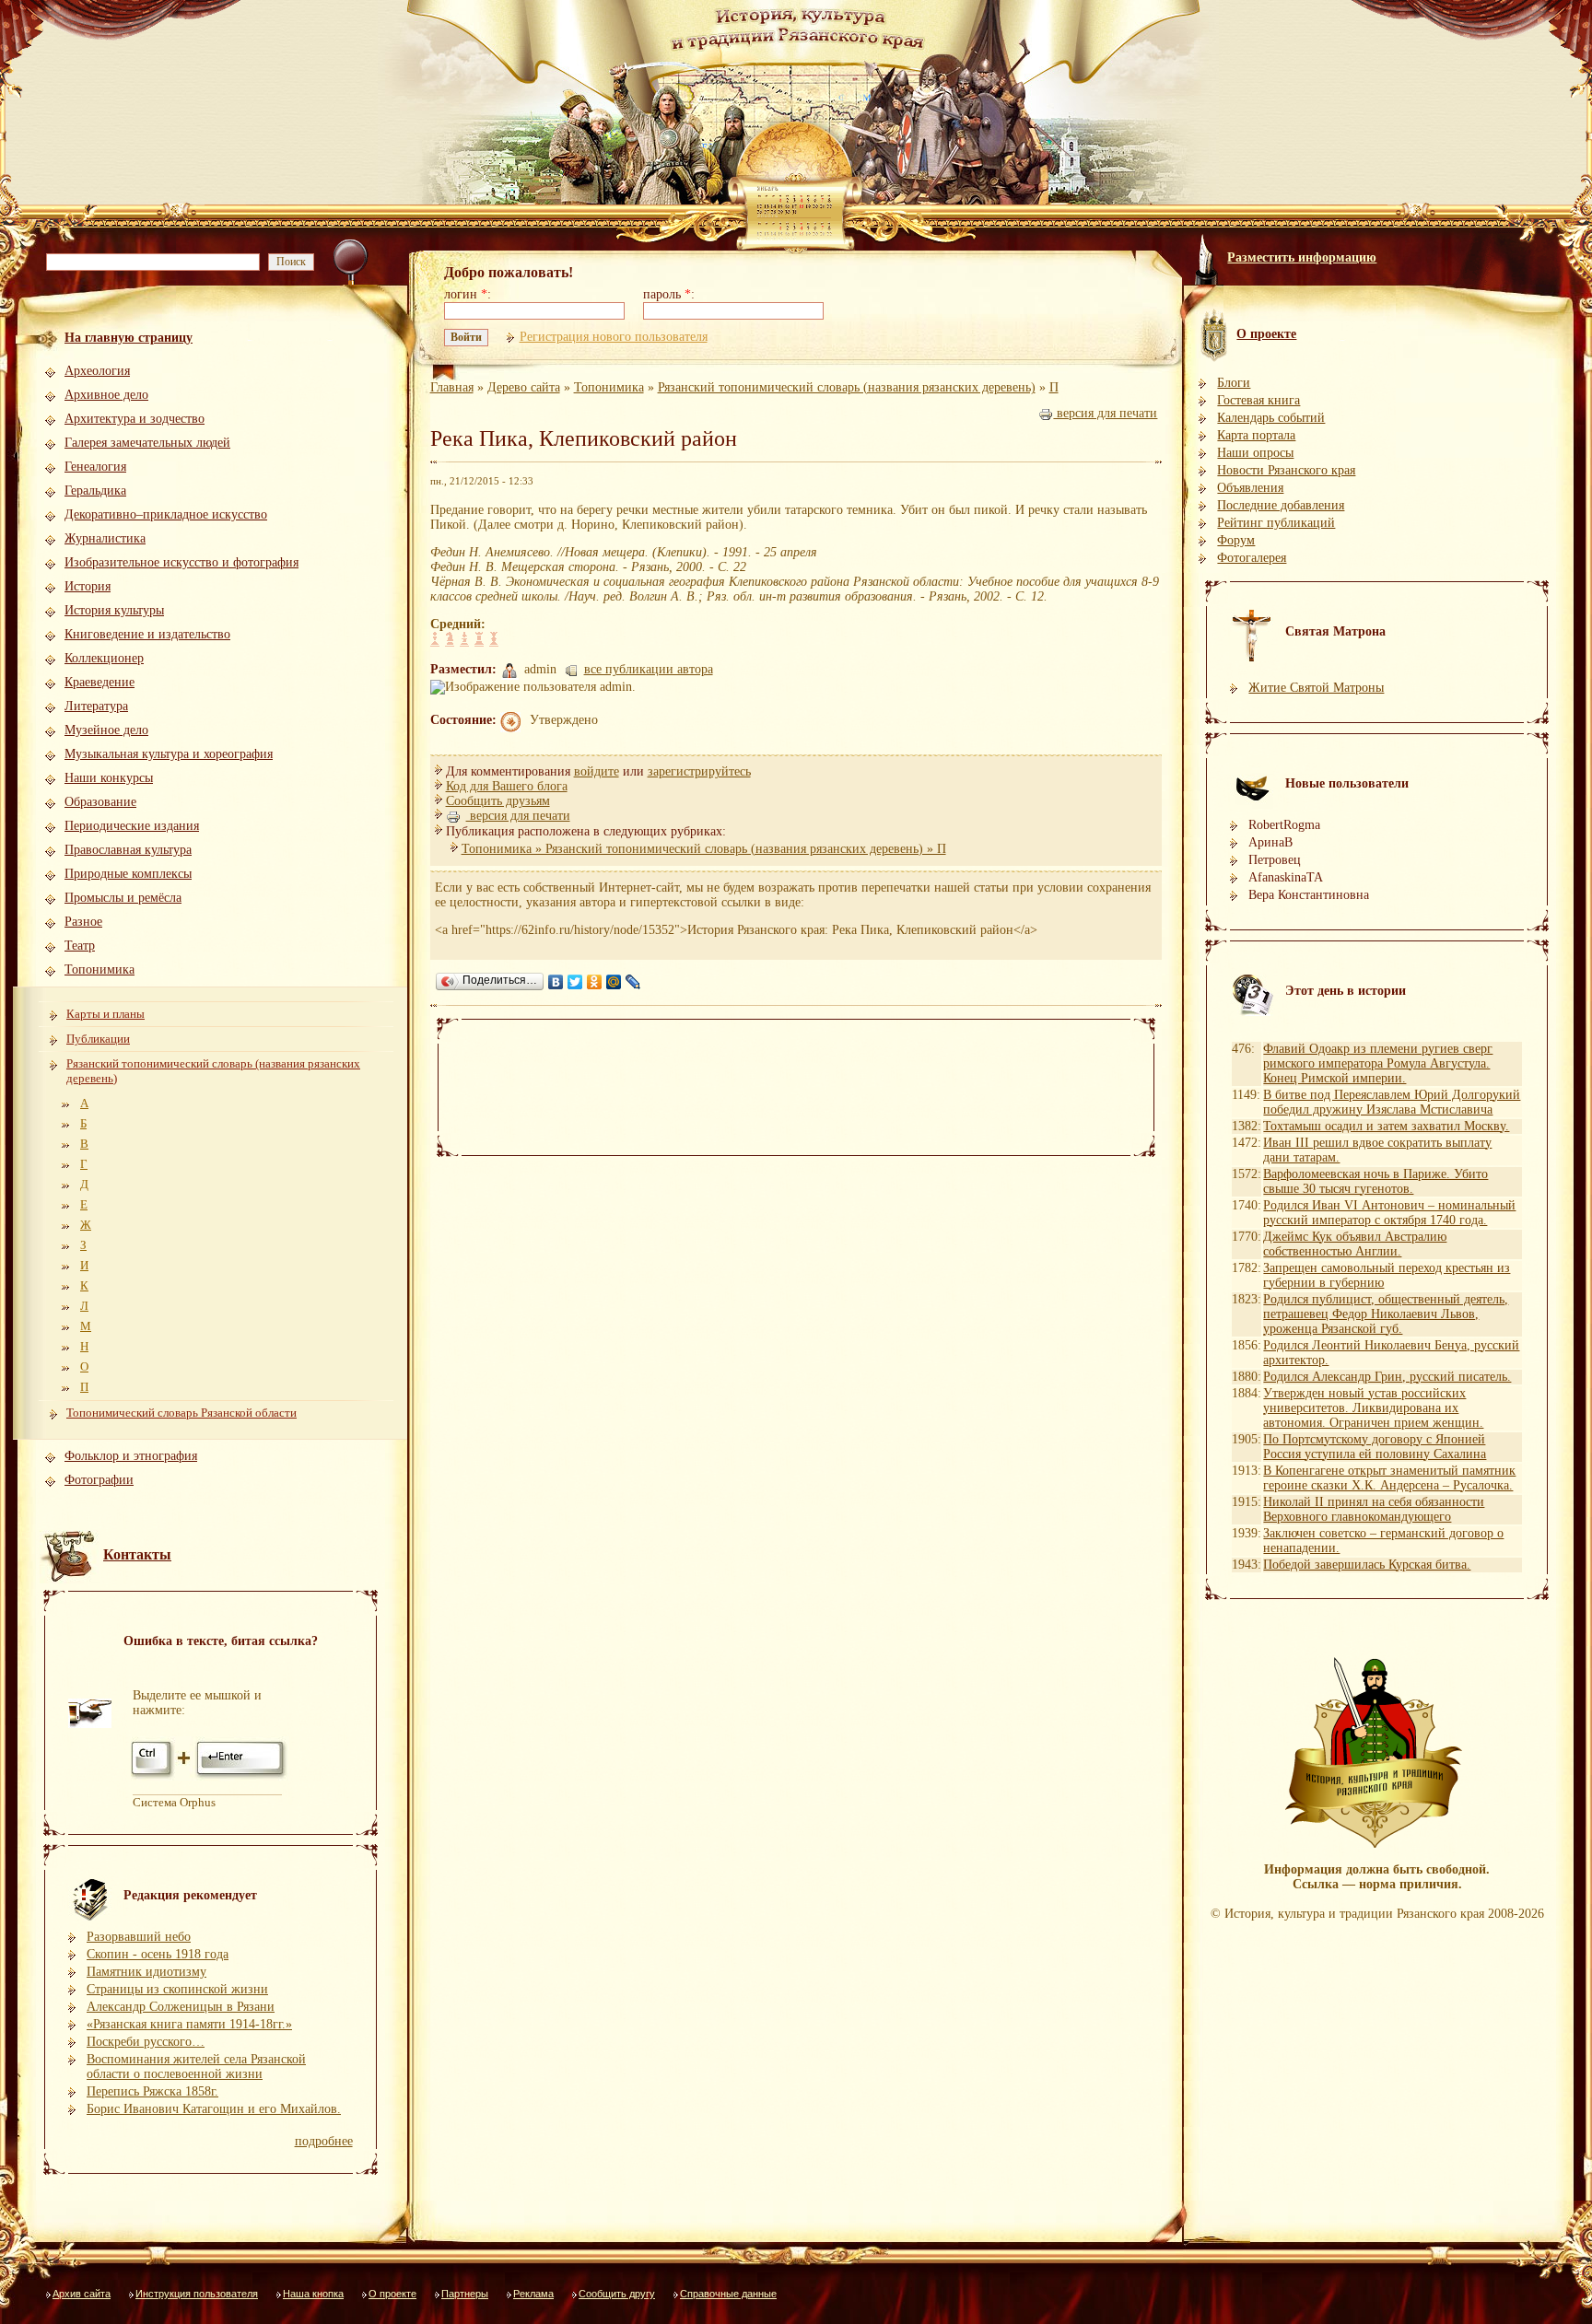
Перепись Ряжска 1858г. (152, 2091)
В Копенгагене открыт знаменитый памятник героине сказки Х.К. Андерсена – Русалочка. (1389, 1478)
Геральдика (95, 490)
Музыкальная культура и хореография (169, 754)
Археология (97, 371)
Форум (1236, 540)
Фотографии (99, 1480)
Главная (452, 387)
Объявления (1250, 488)
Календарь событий (1271, 418)
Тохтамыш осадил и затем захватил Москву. (1386, 1126)
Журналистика (105, 538)
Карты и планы (105, 1014)
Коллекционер (104, 658)
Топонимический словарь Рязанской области (181, 1413)
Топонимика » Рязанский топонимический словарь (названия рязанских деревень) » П (704, 849)
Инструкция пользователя (197, 2294)
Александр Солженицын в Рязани (181, 2007)
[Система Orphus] (210, 1777)
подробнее (324, 2141)
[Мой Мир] (614, 982)
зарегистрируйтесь (699, 771)
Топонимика (99, 969)
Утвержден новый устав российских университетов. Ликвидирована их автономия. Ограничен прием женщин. (1373, 1408)
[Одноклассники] (595, 982)
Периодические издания (132, 826)
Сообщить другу (617, 2294)
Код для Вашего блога (507, 786)
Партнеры (465, 2294)
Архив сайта (82, 2294)
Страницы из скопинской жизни (177, 1989)
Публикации (98, 1039)
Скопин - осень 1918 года (158, 1954)
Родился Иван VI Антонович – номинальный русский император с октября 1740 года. (1389, 1213)
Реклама (533, 2294)
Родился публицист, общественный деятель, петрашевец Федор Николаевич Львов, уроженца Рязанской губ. (1386, 1314)
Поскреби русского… (146, 2042)
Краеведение (99, 682)
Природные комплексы (128, 874)
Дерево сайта (524, 387)
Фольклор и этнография (131, 1456)
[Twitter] (575, 982)
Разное (83, 922)
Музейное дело (106, 730)
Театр (80, 946)
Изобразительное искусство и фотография (181, 562)
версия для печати (1105, 413)
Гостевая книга (1258, 400)
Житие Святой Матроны (1316, 688)
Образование (100, 802)
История (88, 586)
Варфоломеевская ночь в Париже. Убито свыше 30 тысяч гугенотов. (1375, 1181)
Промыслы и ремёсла (123, 898)
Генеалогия (95, 467)
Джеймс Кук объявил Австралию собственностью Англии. (1355, 1244)
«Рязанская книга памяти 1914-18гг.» (189, 2024)
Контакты (137, 1554)
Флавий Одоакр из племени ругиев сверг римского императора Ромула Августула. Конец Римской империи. (1378, 1063)
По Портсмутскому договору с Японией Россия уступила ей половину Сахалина (1375, 1447)
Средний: (458, 624)
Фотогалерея (1252, 558)
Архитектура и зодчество (135, 419)
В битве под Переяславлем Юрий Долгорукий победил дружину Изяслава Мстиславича (1392, 1102)
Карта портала (1256, 435)
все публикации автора (649, 669)
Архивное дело (106, 395)
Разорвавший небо (139, 1937)
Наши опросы (1255, 453)
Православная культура (128, 850)
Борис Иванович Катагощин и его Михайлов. (214, 2109)
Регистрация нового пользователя (614, 337)
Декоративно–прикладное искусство (166, 514)
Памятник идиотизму (146, 1972)
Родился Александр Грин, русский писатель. (1387, 1377)
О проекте (392, 2294)
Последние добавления (1281, 505)
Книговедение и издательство (147, 634)
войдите (597, 771)
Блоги (1234, 383)
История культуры (114, 610)
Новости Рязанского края (1286, 470)
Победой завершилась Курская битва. (1367, 1565)
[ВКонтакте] (556, 982)
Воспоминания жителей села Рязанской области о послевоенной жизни (196, 2067)
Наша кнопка (313, 2294)
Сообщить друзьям (498, 801)
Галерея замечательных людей (147, 443)
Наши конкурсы (109, 778)
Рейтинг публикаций (1276, 523)
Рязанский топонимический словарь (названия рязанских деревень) (213, 1071)
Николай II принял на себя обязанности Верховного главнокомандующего (1374, 1509)
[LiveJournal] (633, 982)
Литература (96, 706)
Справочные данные (728, 2294)
